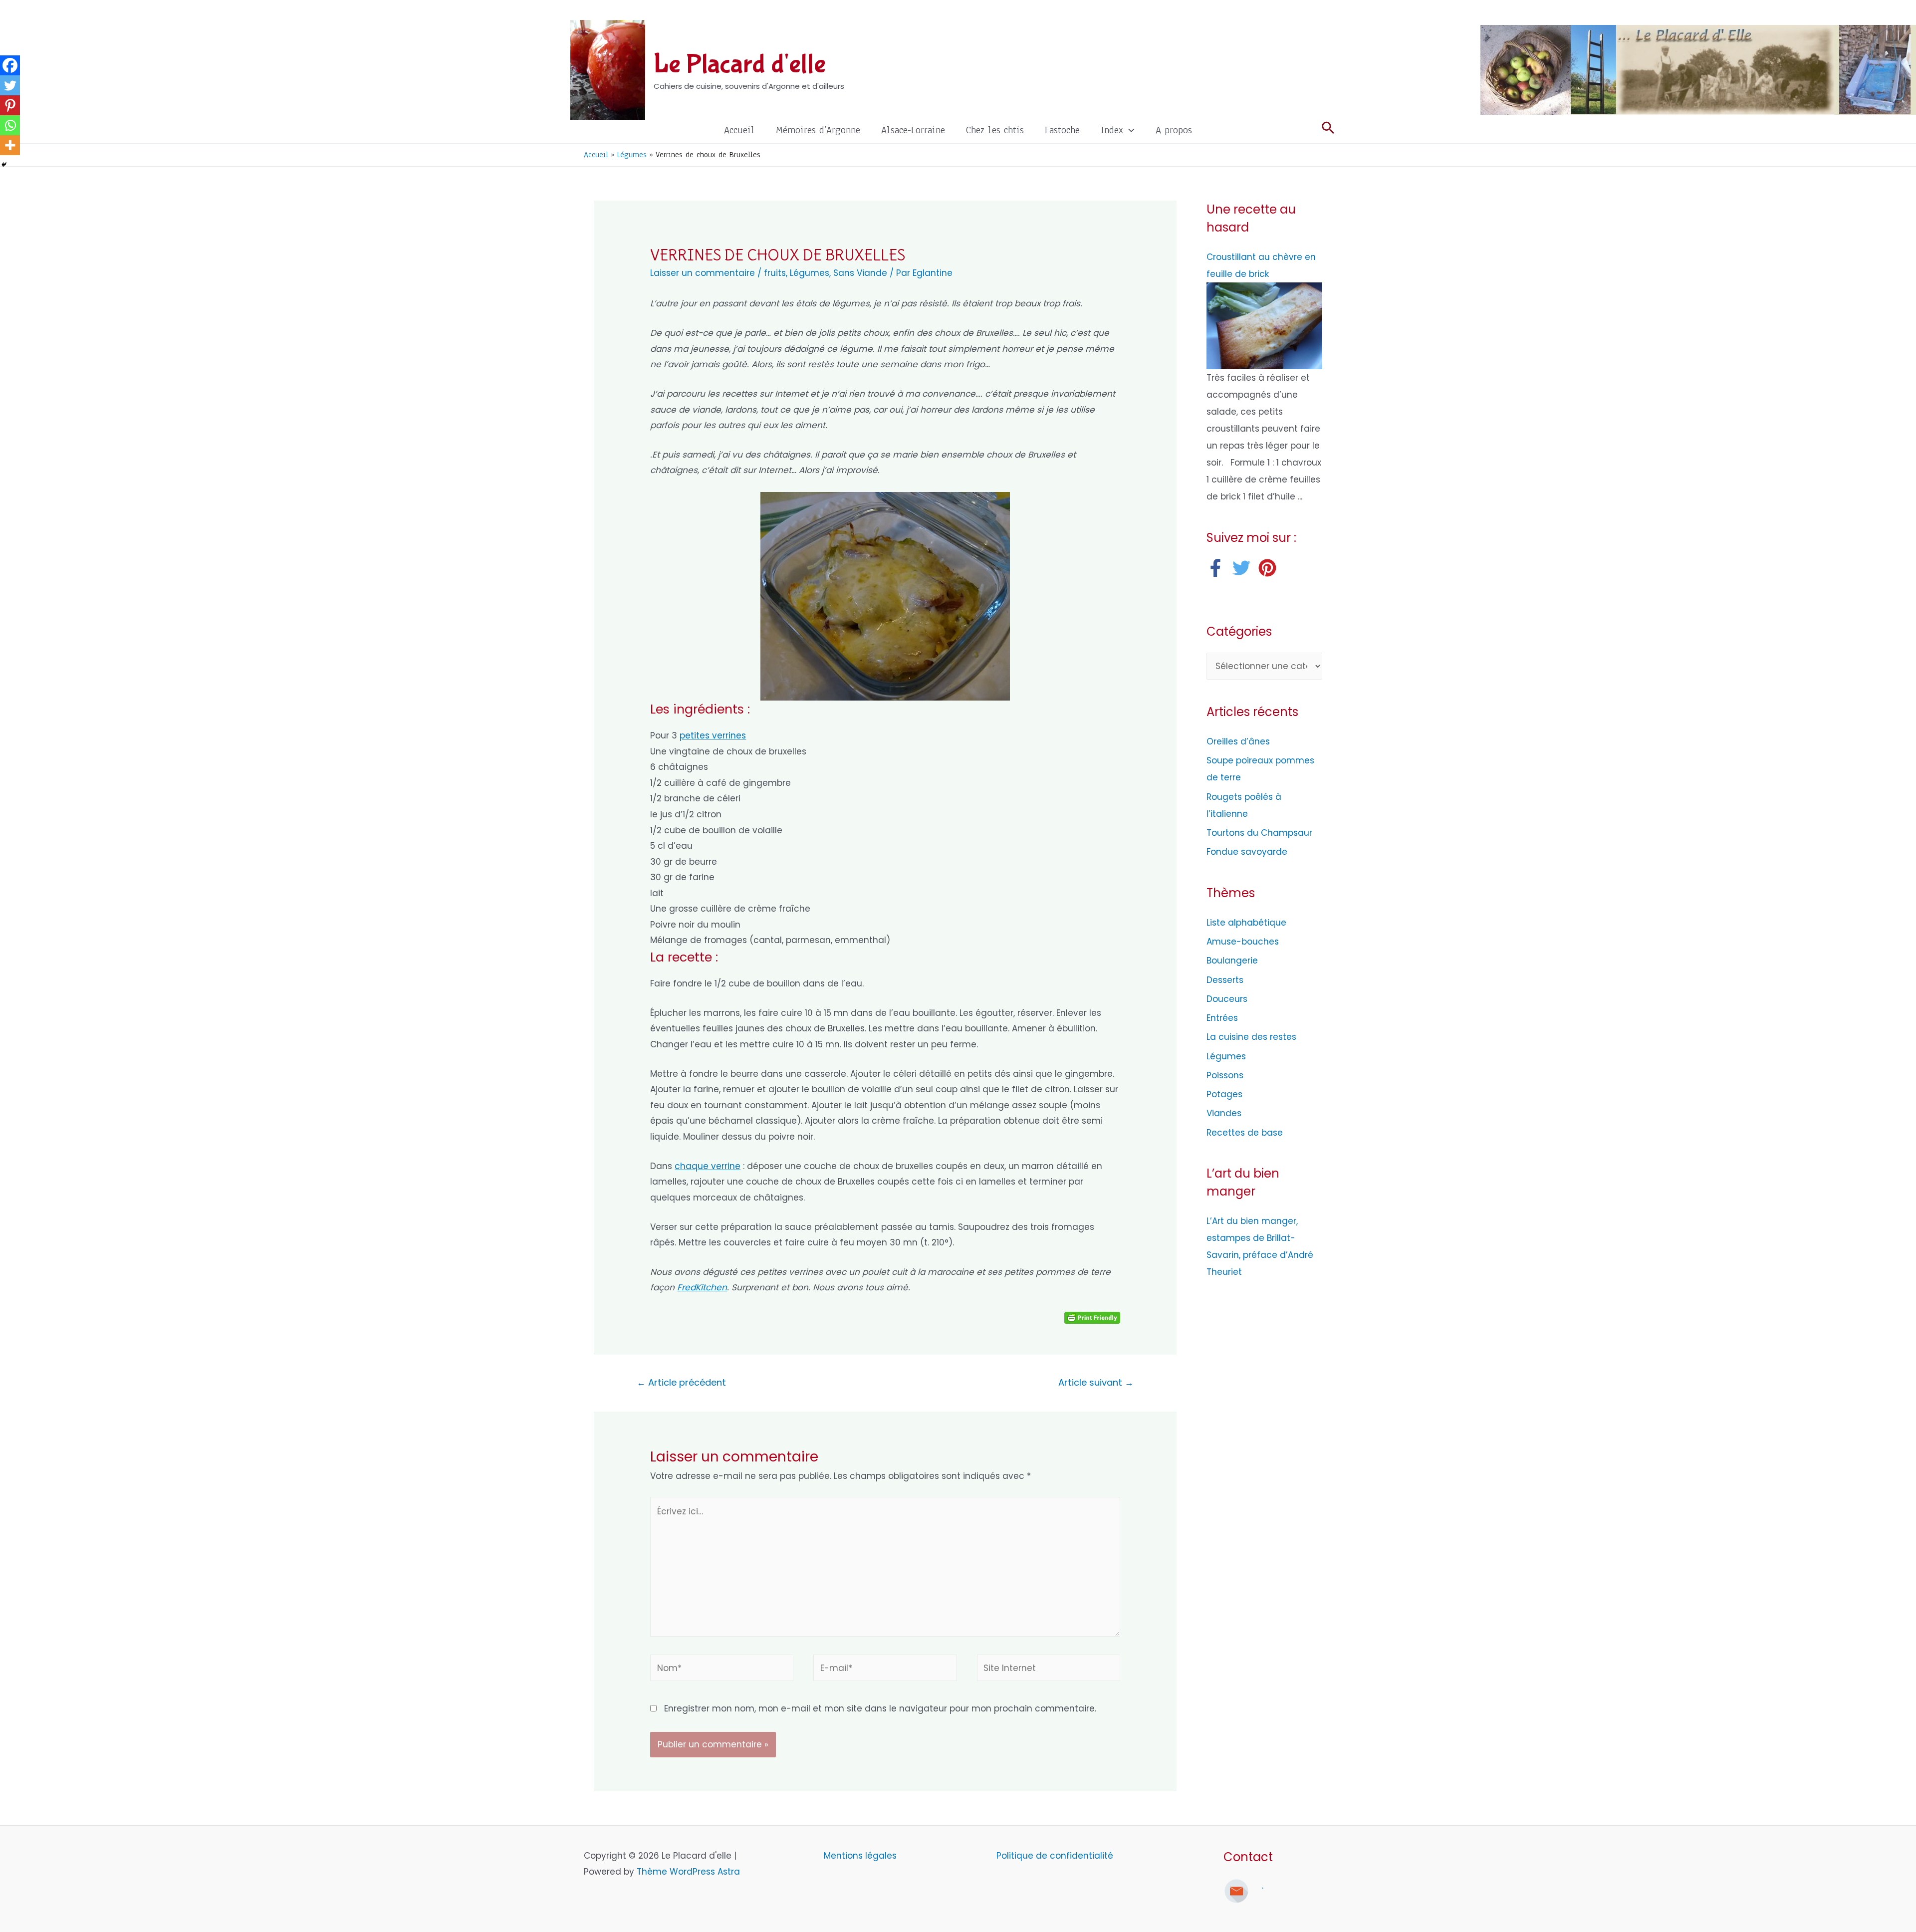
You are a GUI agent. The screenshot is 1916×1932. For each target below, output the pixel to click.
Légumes (810, 273)
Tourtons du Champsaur (1259, 833)
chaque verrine (708, 1166)
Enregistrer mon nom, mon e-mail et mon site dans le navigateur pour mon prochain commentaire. (880, 1708)
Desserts (1225, 980)
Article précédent (681, 1382)
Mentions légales (861, 1856)
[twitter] (1244, 568)
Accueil (739, 130)
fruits (775, 273)
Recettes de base (1245, 1133)
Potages (1224, 1094)
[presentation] (1129, 130)
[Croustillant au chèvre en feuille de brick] (1264, 325)
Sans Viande (860, 273)
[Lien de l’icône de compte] (1328, 12)
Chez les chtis (995, 130)
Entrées (1222, 1018)
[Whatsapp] (10, 125)
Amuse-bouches (1243, 942)
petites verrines (713, 735)
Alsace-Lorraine (913, 130)
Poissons (1225, 1075)
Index (1112, 130)
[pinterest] (1270, 568)
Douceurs (1227, 999)
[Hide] (4, 165)
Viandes (1224, 1113)
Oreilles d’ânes (1238, 741)
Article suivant (1096, 1382)
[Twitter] (10, 85)
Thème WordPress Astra (688, 1872)
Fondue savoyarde (1247, 852)
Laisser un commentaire (703, 273)
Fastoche (1062, 130)
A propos (1174, 130)
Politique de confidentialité (1055, 1856)
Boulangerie (1232, 961)
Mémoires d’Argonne (818, 130)
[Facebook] (10, 65)
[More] (10, 145)
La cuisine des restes (1251, 1037)
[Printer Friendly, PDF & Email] (1092, 1317)
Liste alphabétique (1246, 923)
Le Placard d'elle (740, 64)
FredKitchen (702, 1287)
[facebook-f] (1218, 568)
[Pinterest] (10, 105)
